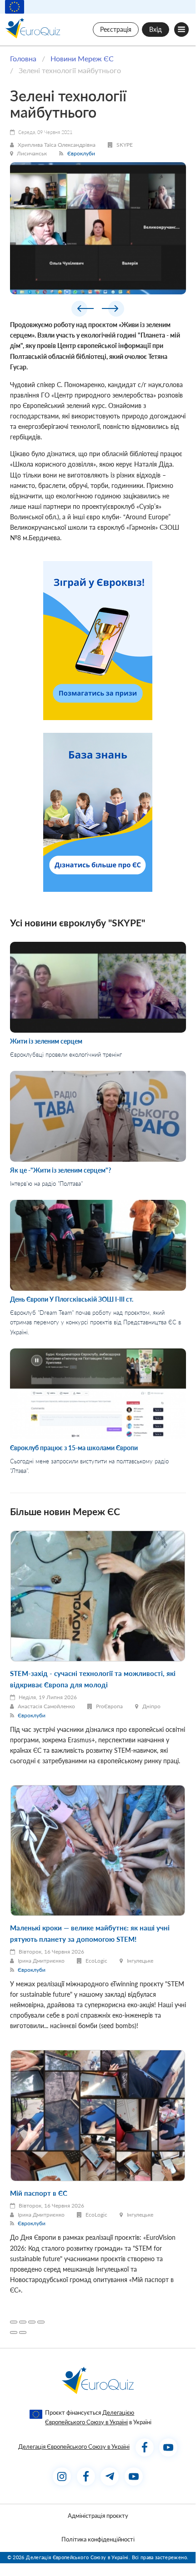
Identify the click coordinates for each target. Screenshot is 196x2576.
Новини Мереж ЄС (82, 58)
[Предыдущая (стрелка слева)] (14, 2332)
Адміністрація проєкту (98, 2516)
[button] (83, 310)
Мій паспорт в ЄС (39, 2193)
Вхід (156, 29)
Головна (23, 58)
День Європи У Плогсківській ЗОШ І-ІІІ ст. (72, 1299)
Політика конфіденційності (98, 2539)
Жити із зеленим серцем (46, 1041)
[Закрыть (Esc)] (14, 2322)
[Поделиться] (23, 2322)
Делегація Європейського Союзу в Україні (74, 2447)
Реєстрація (116, 29)
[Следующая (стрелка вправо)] (23, 2332)
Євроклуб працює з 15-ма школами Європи (74, 1448)
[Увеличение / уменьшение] (41, 2322)
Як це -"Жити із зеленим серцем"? (60, 1170)
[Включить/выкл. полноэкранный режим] (32, 2322)
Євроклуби (81, 153)
